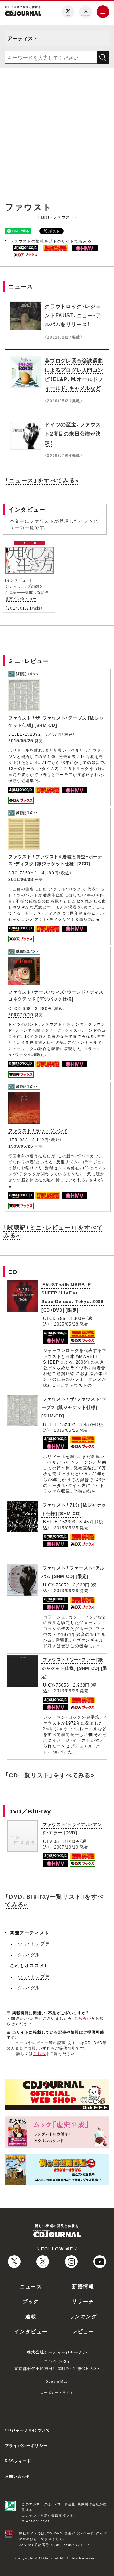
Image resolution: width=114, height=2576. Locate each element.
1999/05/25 (21, 1146)
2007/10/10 (21, 1014)
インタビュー (31, 2331)
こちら (81, 2018)
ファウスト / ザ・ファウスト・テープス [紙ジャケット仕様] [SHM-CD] (56, 721)
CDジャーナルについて (28, 2430)
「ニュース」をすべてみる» (42, 480)
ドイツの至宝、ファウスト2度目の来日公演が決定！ (73, 433)
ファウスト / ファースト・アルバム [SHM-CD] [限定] (73, 1572)
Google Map (57, 2381)
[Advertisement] (57, 133)
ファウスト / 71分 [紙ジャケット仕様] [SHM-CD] (74, 1509)
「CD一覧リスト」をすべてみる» (50, 1775)
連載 (31, 2316)
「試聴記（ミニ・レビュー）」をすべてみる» (53, 1231)
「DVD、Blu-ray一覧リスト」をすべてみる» (54, 1900)
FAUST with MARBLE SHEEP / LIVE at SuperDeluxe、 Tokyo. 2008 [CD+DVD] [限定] (73, 1297)
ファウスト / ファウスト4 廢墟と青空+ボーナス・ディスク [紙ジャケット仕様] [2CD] (55, 860)
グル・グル (29, 1954)
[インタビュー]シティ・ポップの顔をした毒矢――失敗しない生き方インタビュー (27, 589)
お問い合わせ (18, 2476)
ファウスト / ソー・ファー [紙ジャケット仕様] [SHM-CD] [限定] (74, 1668)
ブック (31, 2301)
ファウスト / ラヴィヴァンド (38, 1130)
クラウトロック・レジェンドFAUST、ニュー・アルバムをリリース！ (73, 315)
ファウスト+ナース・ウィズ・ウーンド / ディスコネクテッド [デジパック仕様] (56, 995)
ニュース (31, 2286)
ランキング (83, 2316)
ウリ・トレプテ (34, 1943)
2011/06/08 (21, 879)
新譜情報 (83, 2286)
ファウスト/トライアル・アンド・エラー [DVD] (72, 1828)
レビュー (83, 2331)
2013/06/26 (66, 1590)
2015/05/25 (21, 740)
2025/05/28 (66, 1324)
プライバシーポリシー (26, 2445)
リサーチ (83, 2301)
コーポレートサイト (57, 2392)
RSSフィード (18, 2461)
